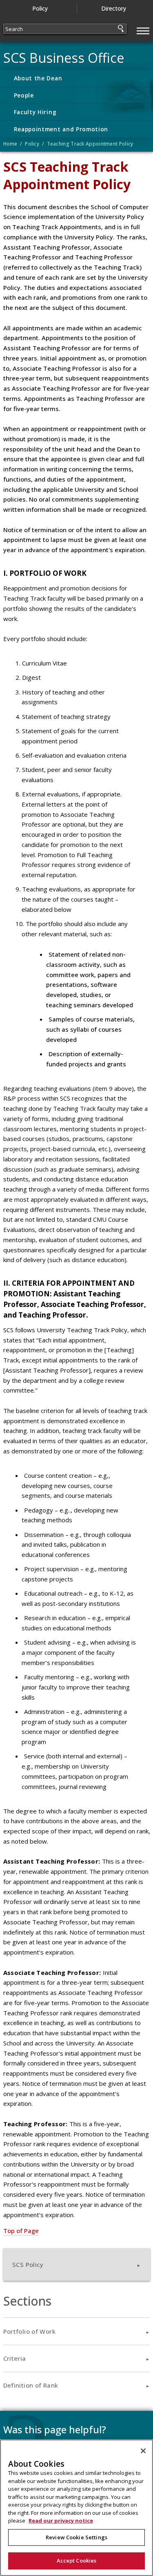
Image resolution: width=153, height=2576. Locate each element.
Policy (40, 8)
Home (10, 144)
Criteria (15, 2358)
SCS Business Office (64, 58)
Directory (114, 8)
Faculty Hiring (35, 112)
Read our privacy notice (61, 2521)
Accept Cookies (77, 2561)
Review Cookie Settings (76, 2537)
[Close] (143, 2451)
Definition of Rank (31, 2385)
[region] (76, 2508)
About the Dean (38, 78)
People (24, 95)
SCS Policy (28, 2264)
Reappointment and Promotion (61, 129)
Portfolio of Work (29, 2331)
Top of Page (21, 2231)
